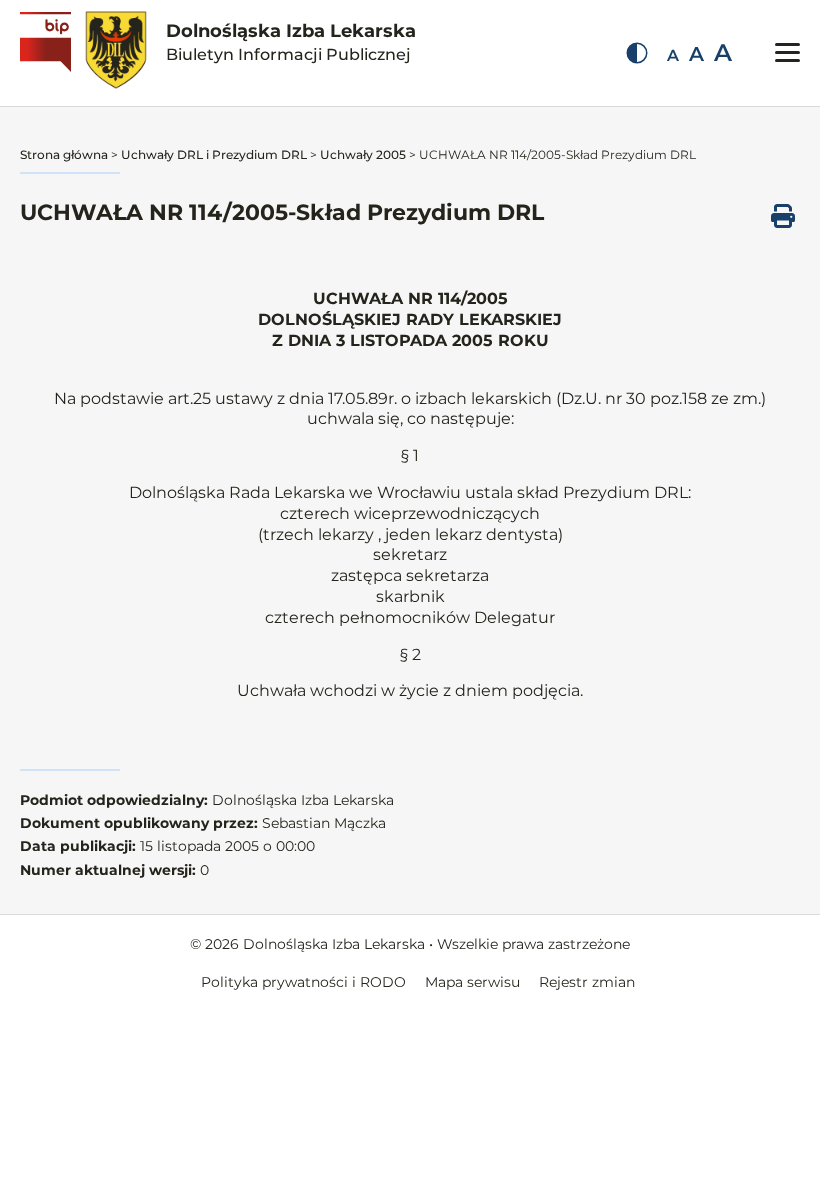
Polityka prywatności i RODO (303, 982)
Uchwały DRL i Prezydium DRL (214, 154)
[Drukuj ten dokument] (783, 216)
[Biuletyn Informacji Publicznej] (48, 53)
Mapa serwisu (472, 982)
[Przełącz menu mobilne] (787, 52)
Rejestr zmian (587, 982)
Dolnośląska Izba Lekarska (291, 42)
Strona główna (64, 154)
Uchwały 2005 (363, 154)
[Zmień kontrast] (637, 53)
